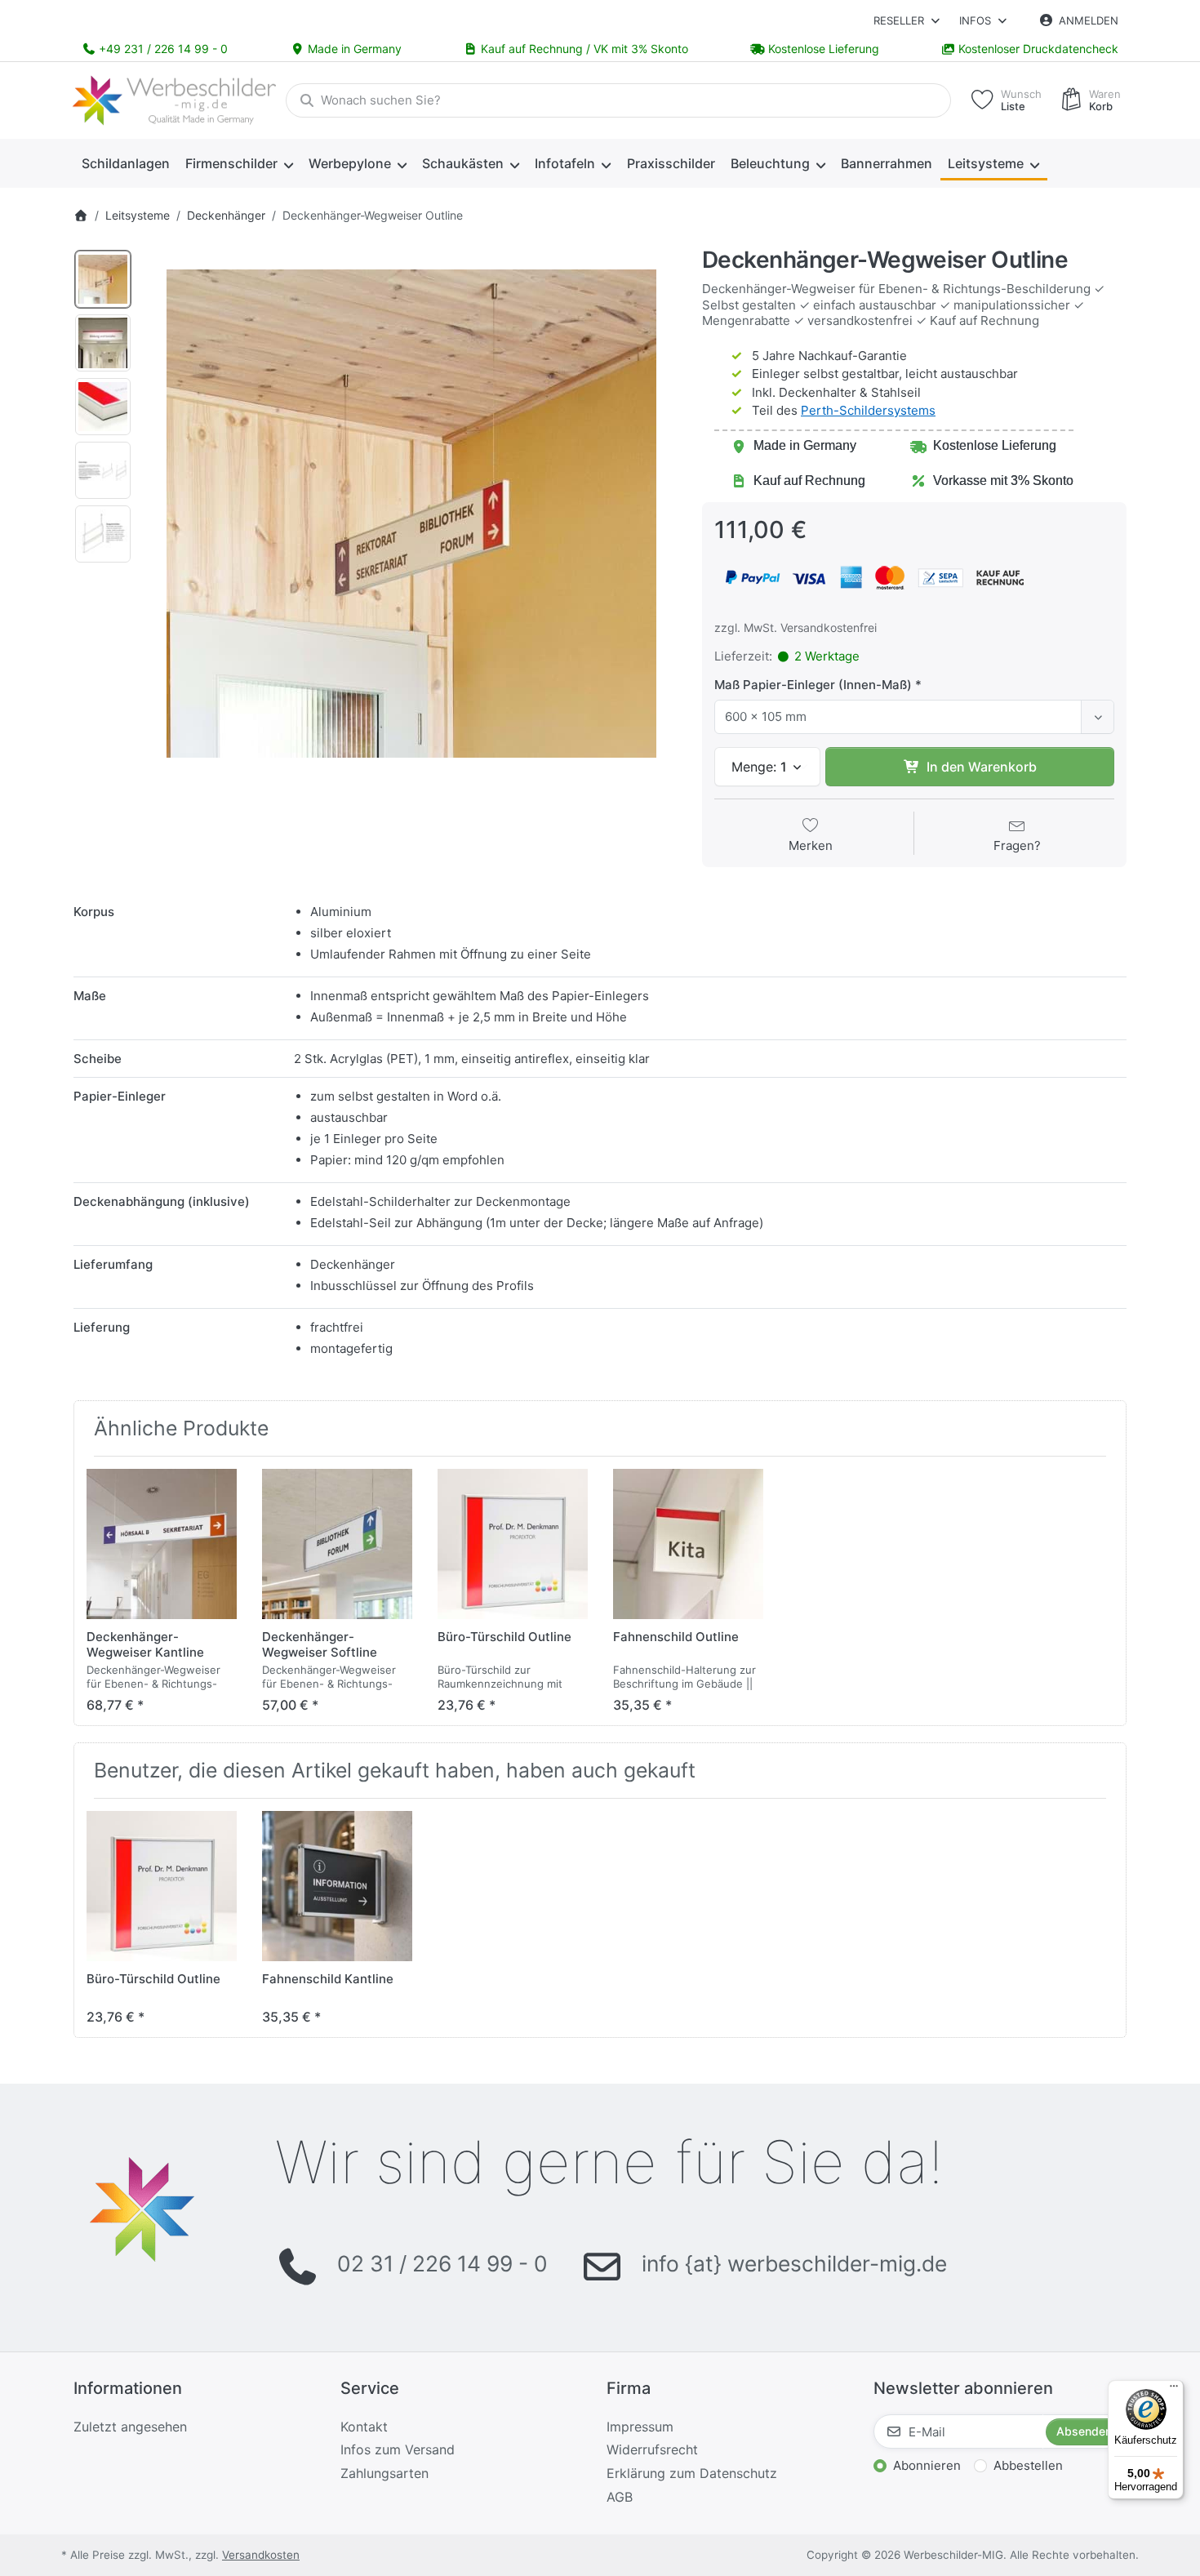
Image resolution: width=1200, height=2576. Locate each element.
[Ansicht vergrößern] (411, 514)
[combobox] (618, 100)
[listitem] (411, 514)
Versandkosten (261, 2555)
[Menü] (1174, 2390)
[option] (103, 279)
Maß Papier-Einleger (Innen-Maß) (813, 685)
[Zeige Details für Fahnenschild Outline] (688, 1544)
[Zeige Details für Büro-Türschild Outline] (513, 1544)
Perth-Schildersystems (868, 410)
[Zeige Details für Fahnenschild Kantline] (337, 1886)
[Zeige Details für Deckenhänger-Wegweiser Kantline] (162, 1544)
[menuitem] (125, 164)
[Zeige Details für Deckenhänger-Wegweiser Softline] (337, 1544)
